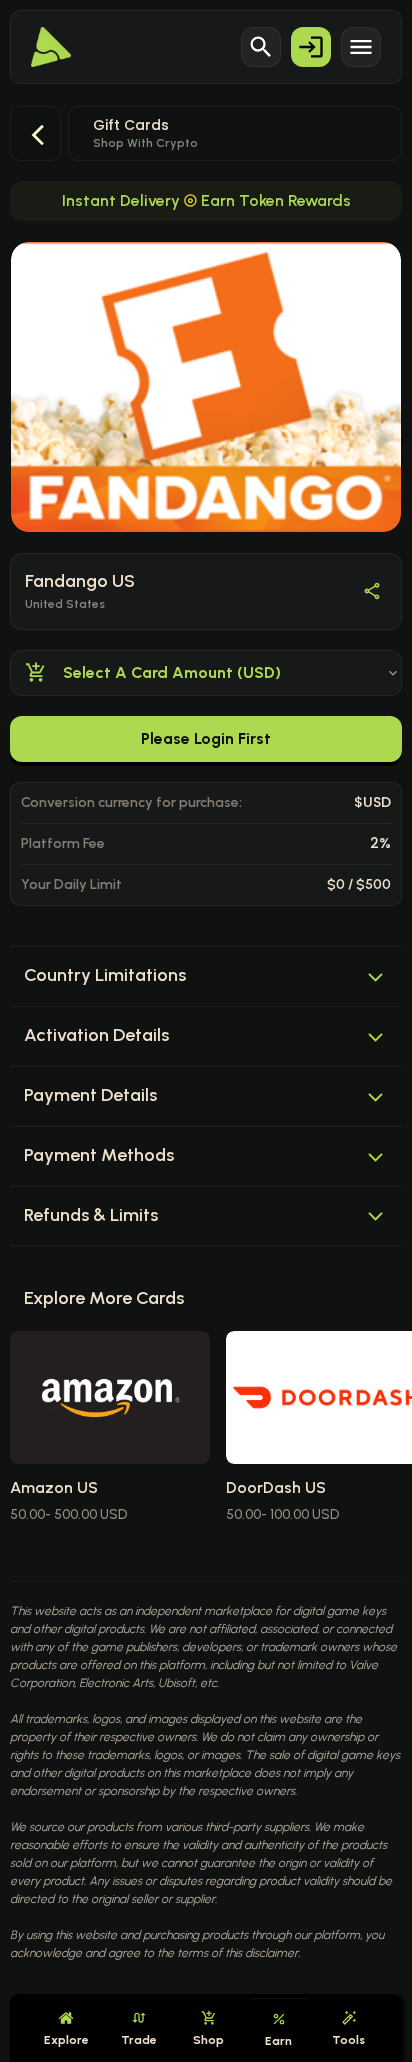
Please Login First (206, 738)
